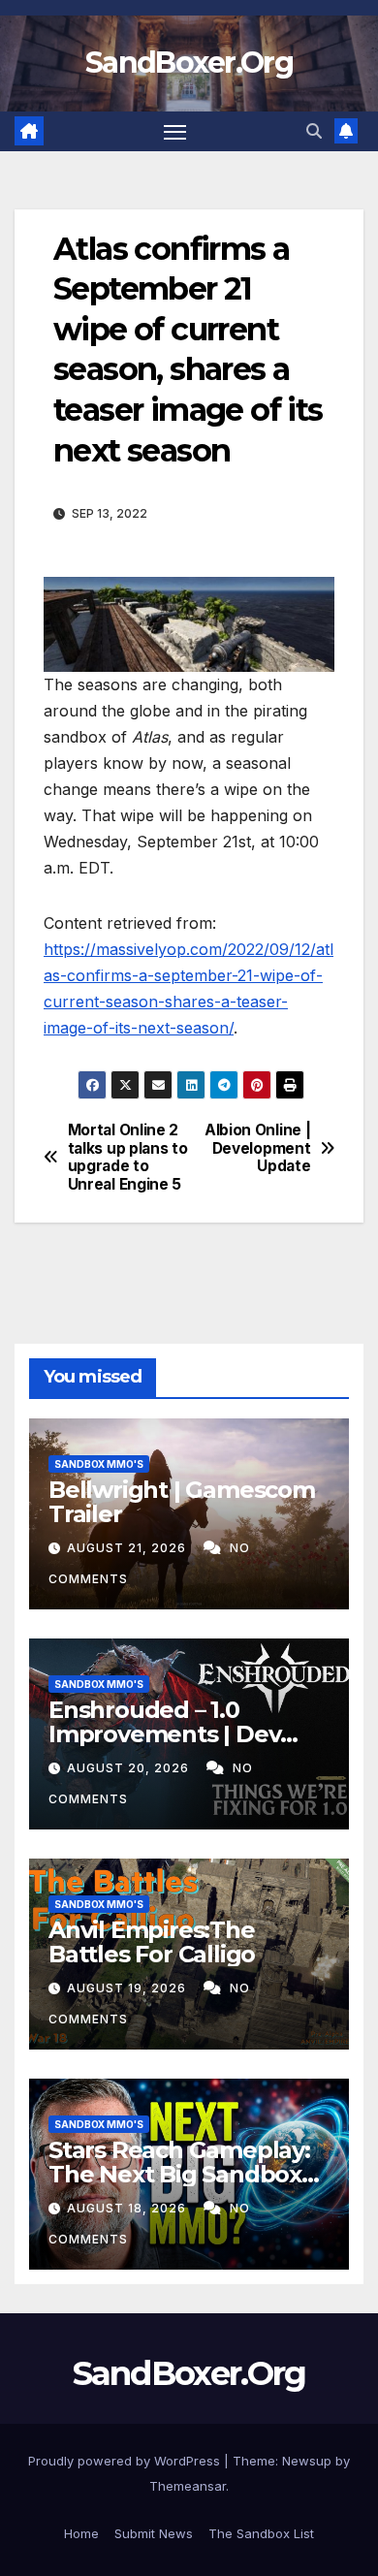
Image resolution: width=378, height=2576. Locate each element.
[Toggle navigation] (175, 132)
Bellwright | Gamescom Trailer (182, 1502)
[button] (314, 131)
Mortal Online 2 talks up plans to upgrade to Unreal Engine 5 (128, 1157)
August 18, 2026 (128, 2208)
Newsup (307, 2461)
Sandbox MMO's (99, 1464)
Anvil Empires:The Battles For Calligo (152, 1942)
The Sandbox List (261, 2533)
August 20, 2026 (130, 1768)
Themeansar (188, 2486)
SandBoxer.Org (189, 63)
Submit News (154, 2533)
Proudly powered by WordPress (126, 2461)
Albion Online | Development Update (257, 1148)
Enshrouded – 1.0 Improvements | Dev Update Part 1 (164, 1734)
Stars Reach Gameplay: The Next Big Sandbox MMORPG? (179, 2174)
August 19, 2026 (128, 1988)
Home (81, 2533)
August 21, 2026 (128, 1548)
